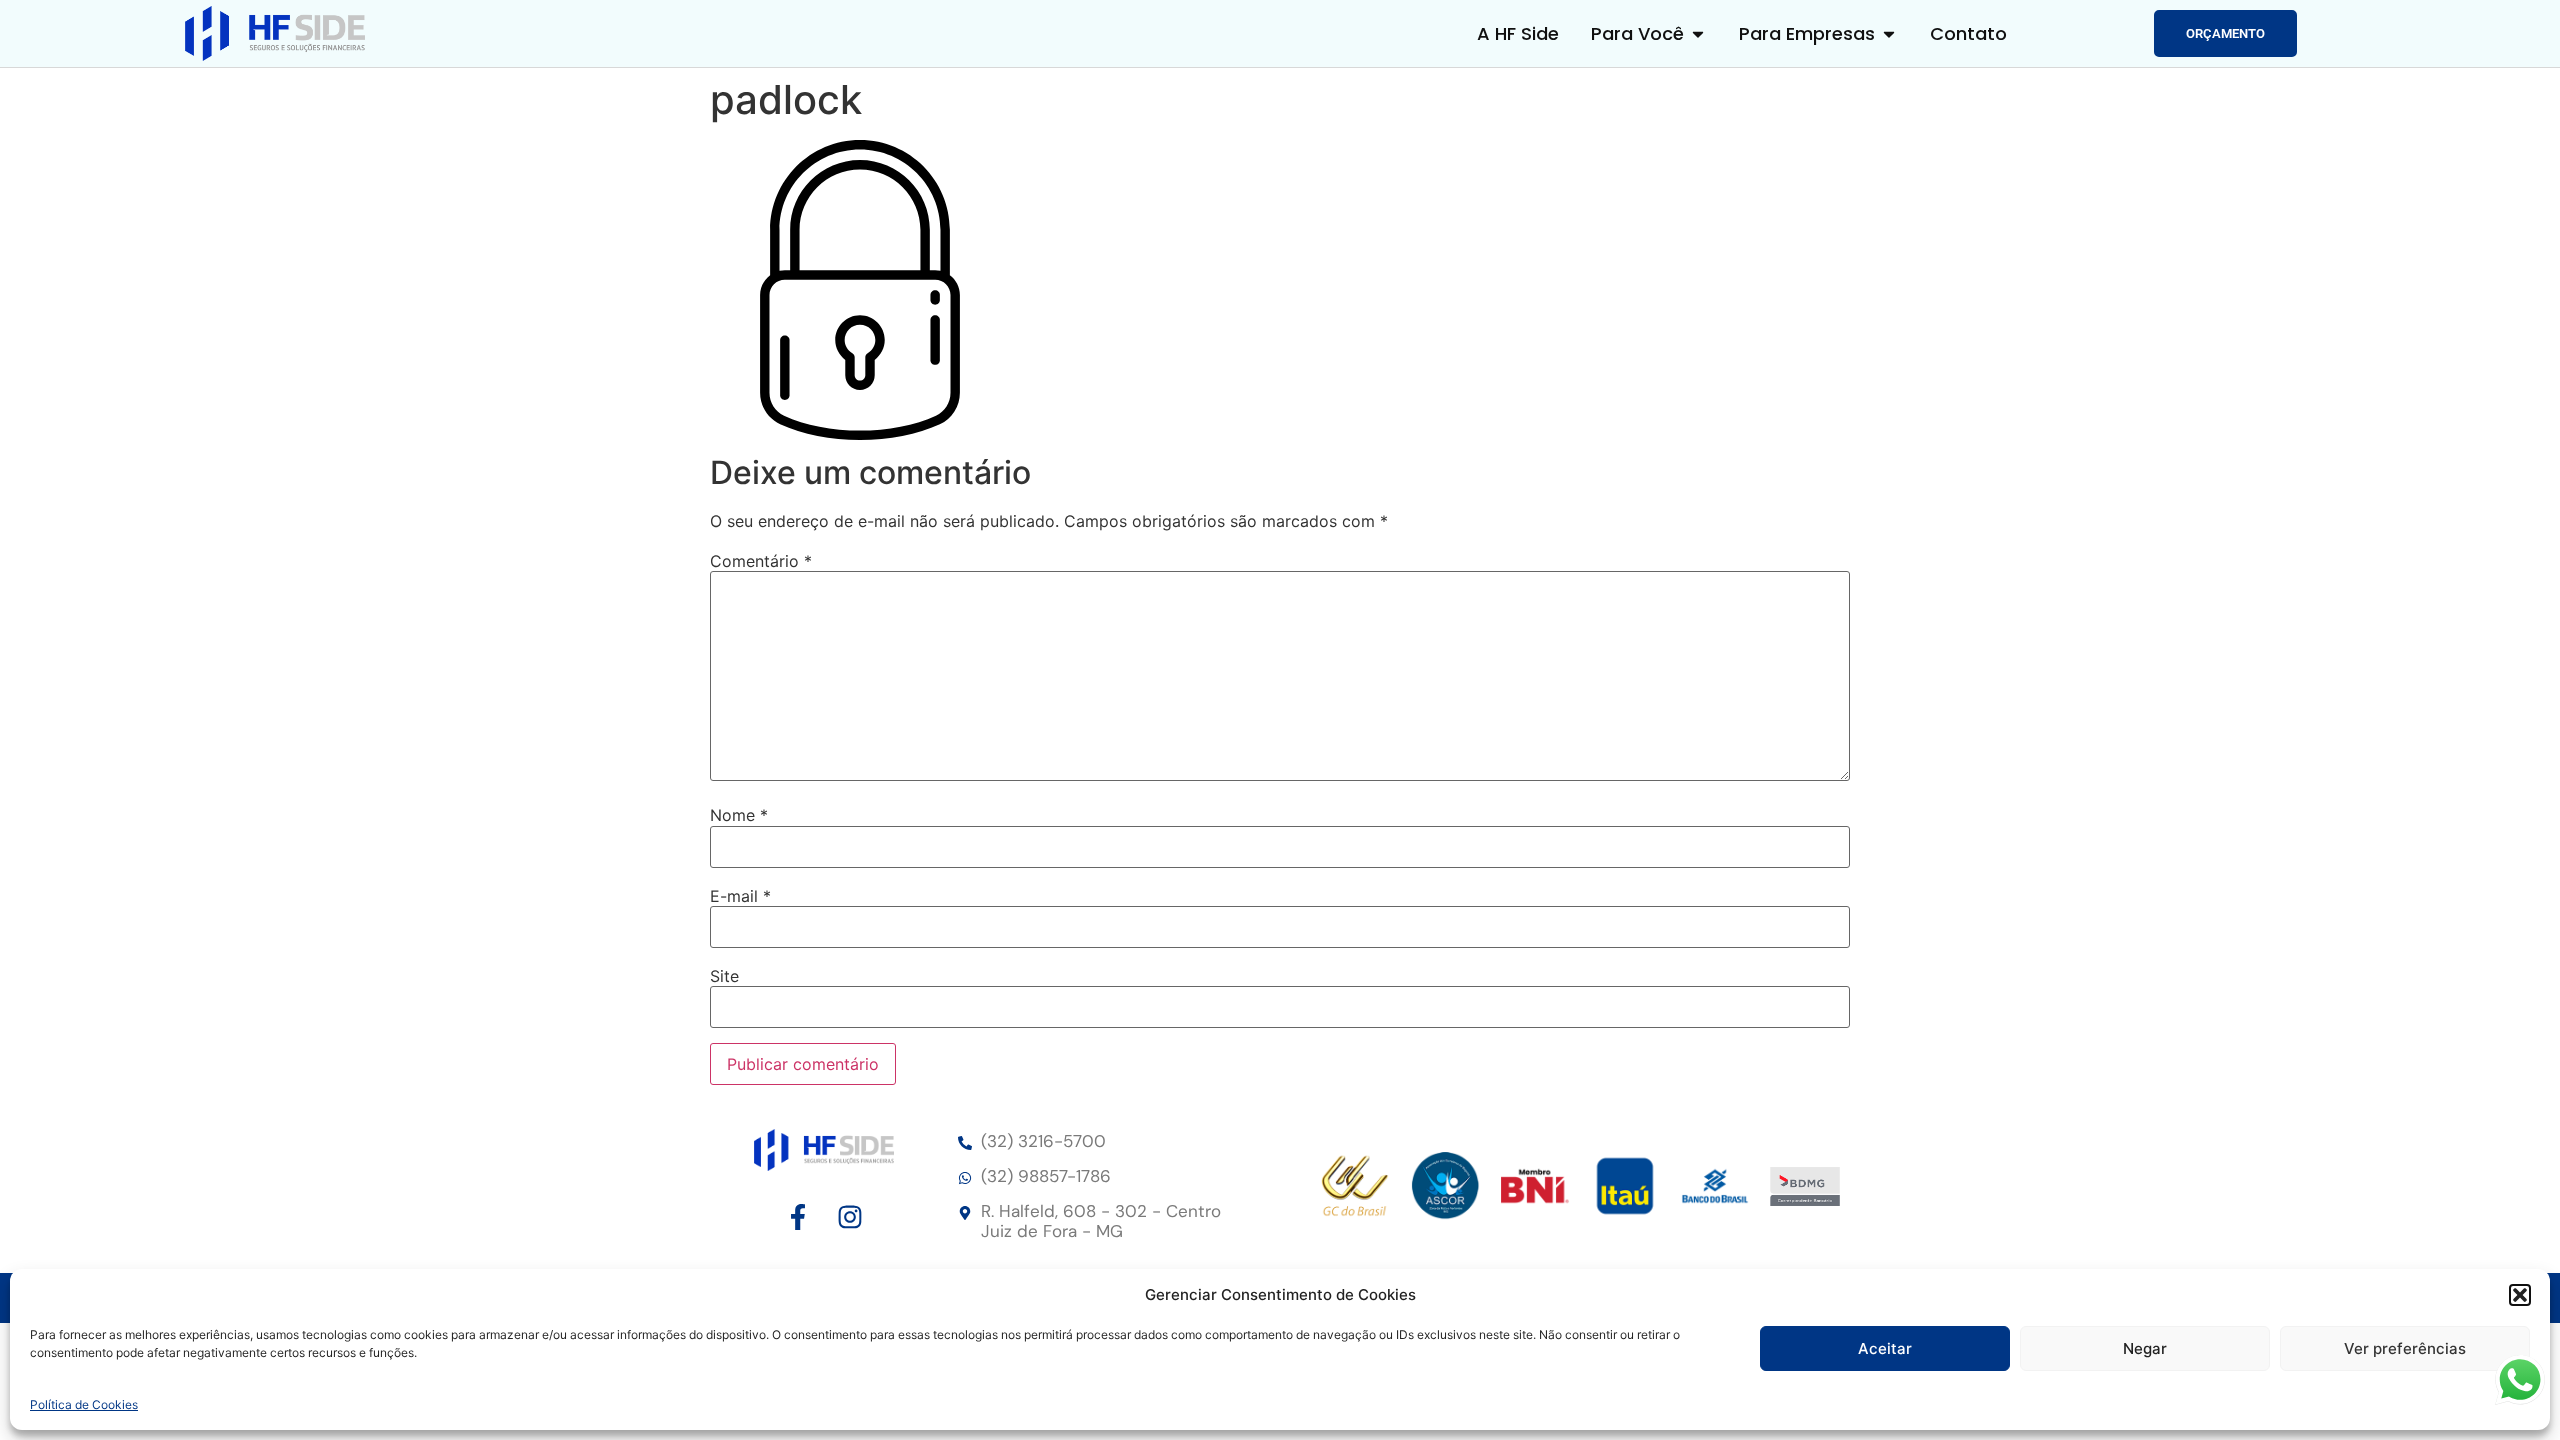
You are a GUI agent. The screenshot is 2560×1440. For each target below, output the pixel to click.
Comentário (761, 561)
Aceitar (1885, 1348)
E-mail (740, 896)
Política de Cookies (84, 1404)
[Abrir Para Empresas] (1889, 33)
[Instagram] (850, 1217)
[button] (2520, 1295)
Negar (2145, 1348)
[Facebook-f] (798, 1217)
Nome (739, 815)
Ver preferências (2405, 1348)
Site (724, 976)
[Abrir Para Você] (1698, 33)
